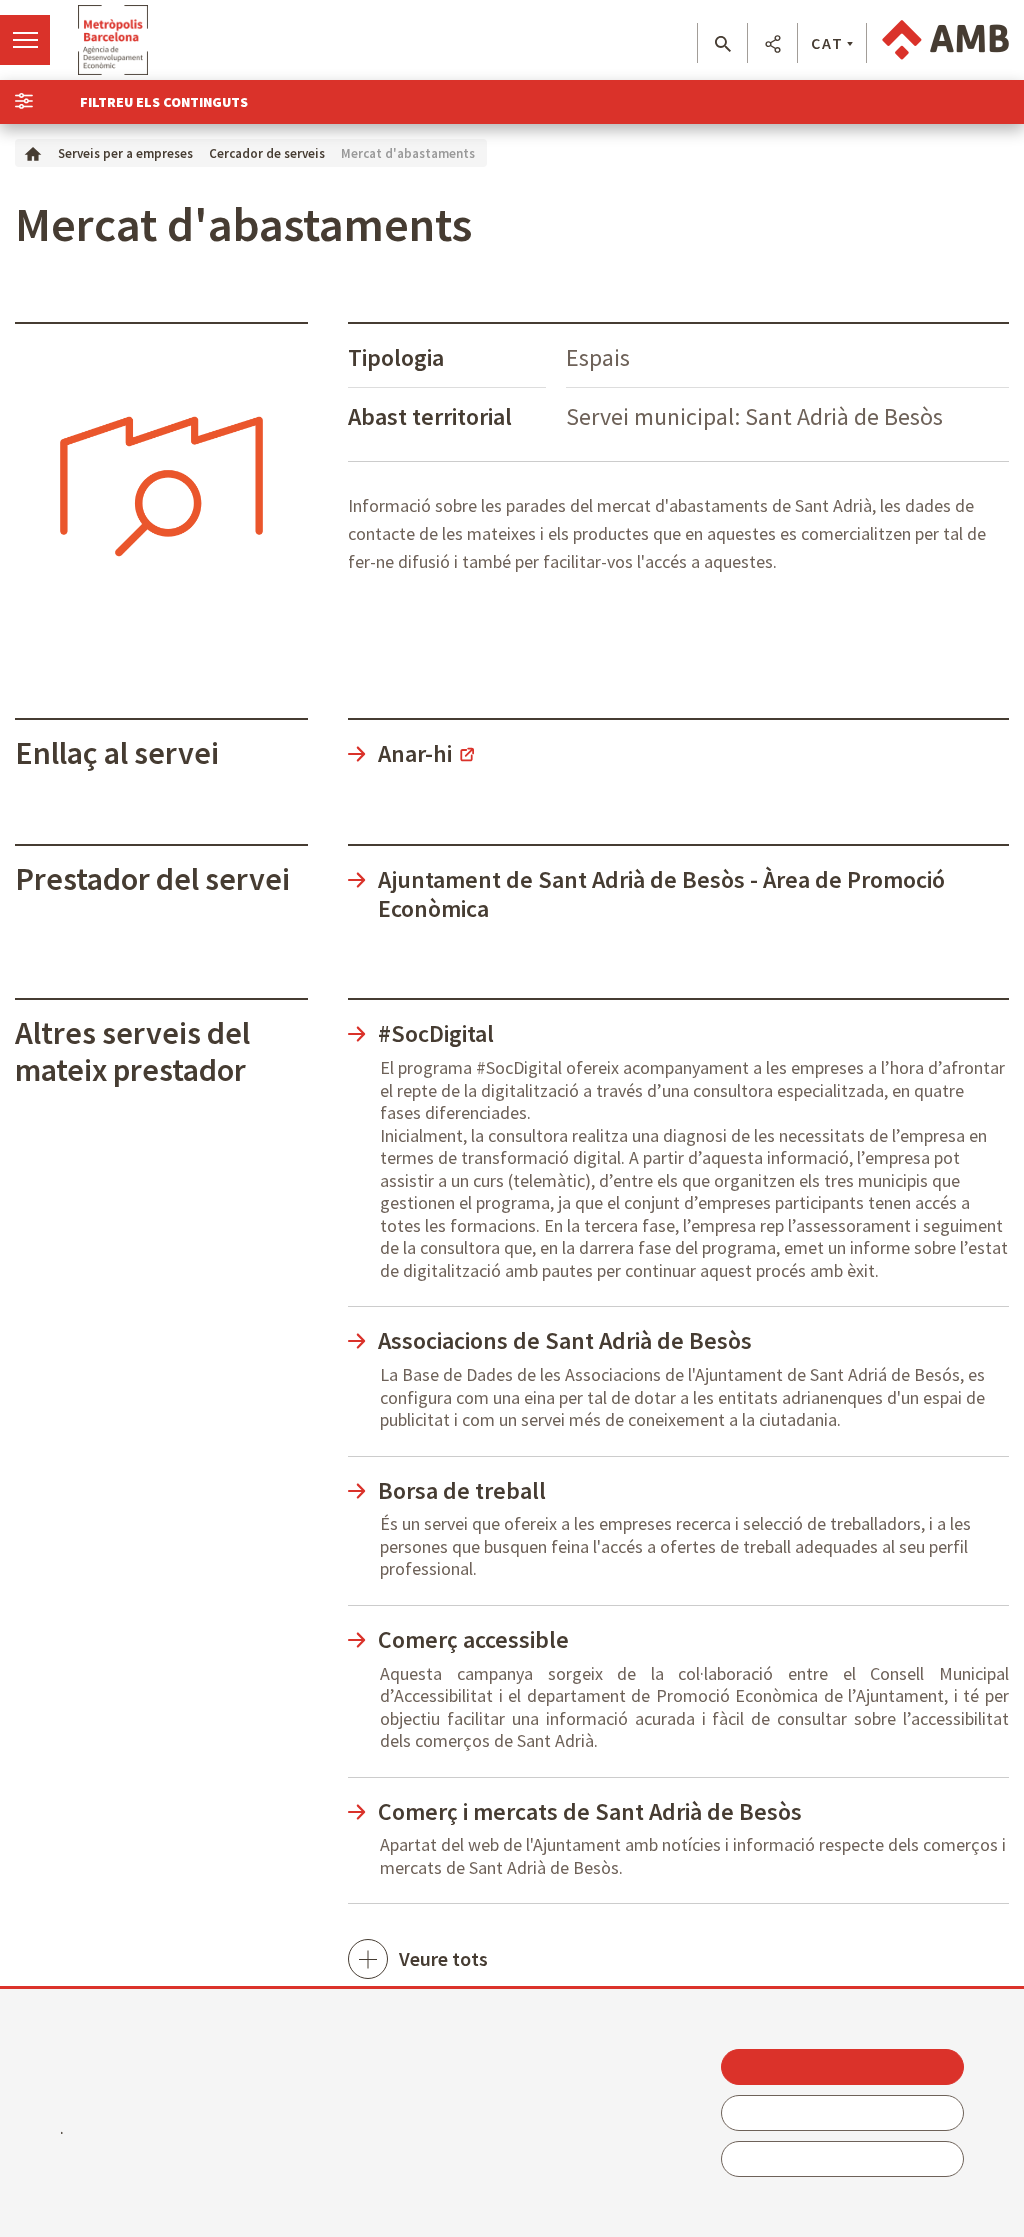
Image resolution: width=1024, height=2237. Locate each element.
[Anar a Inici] (33, 152)
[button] (722, 44)
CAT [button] (827, 43)
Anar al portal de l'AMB (945, 40)
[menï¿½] (25, 40)
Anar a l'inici (113, 40)
